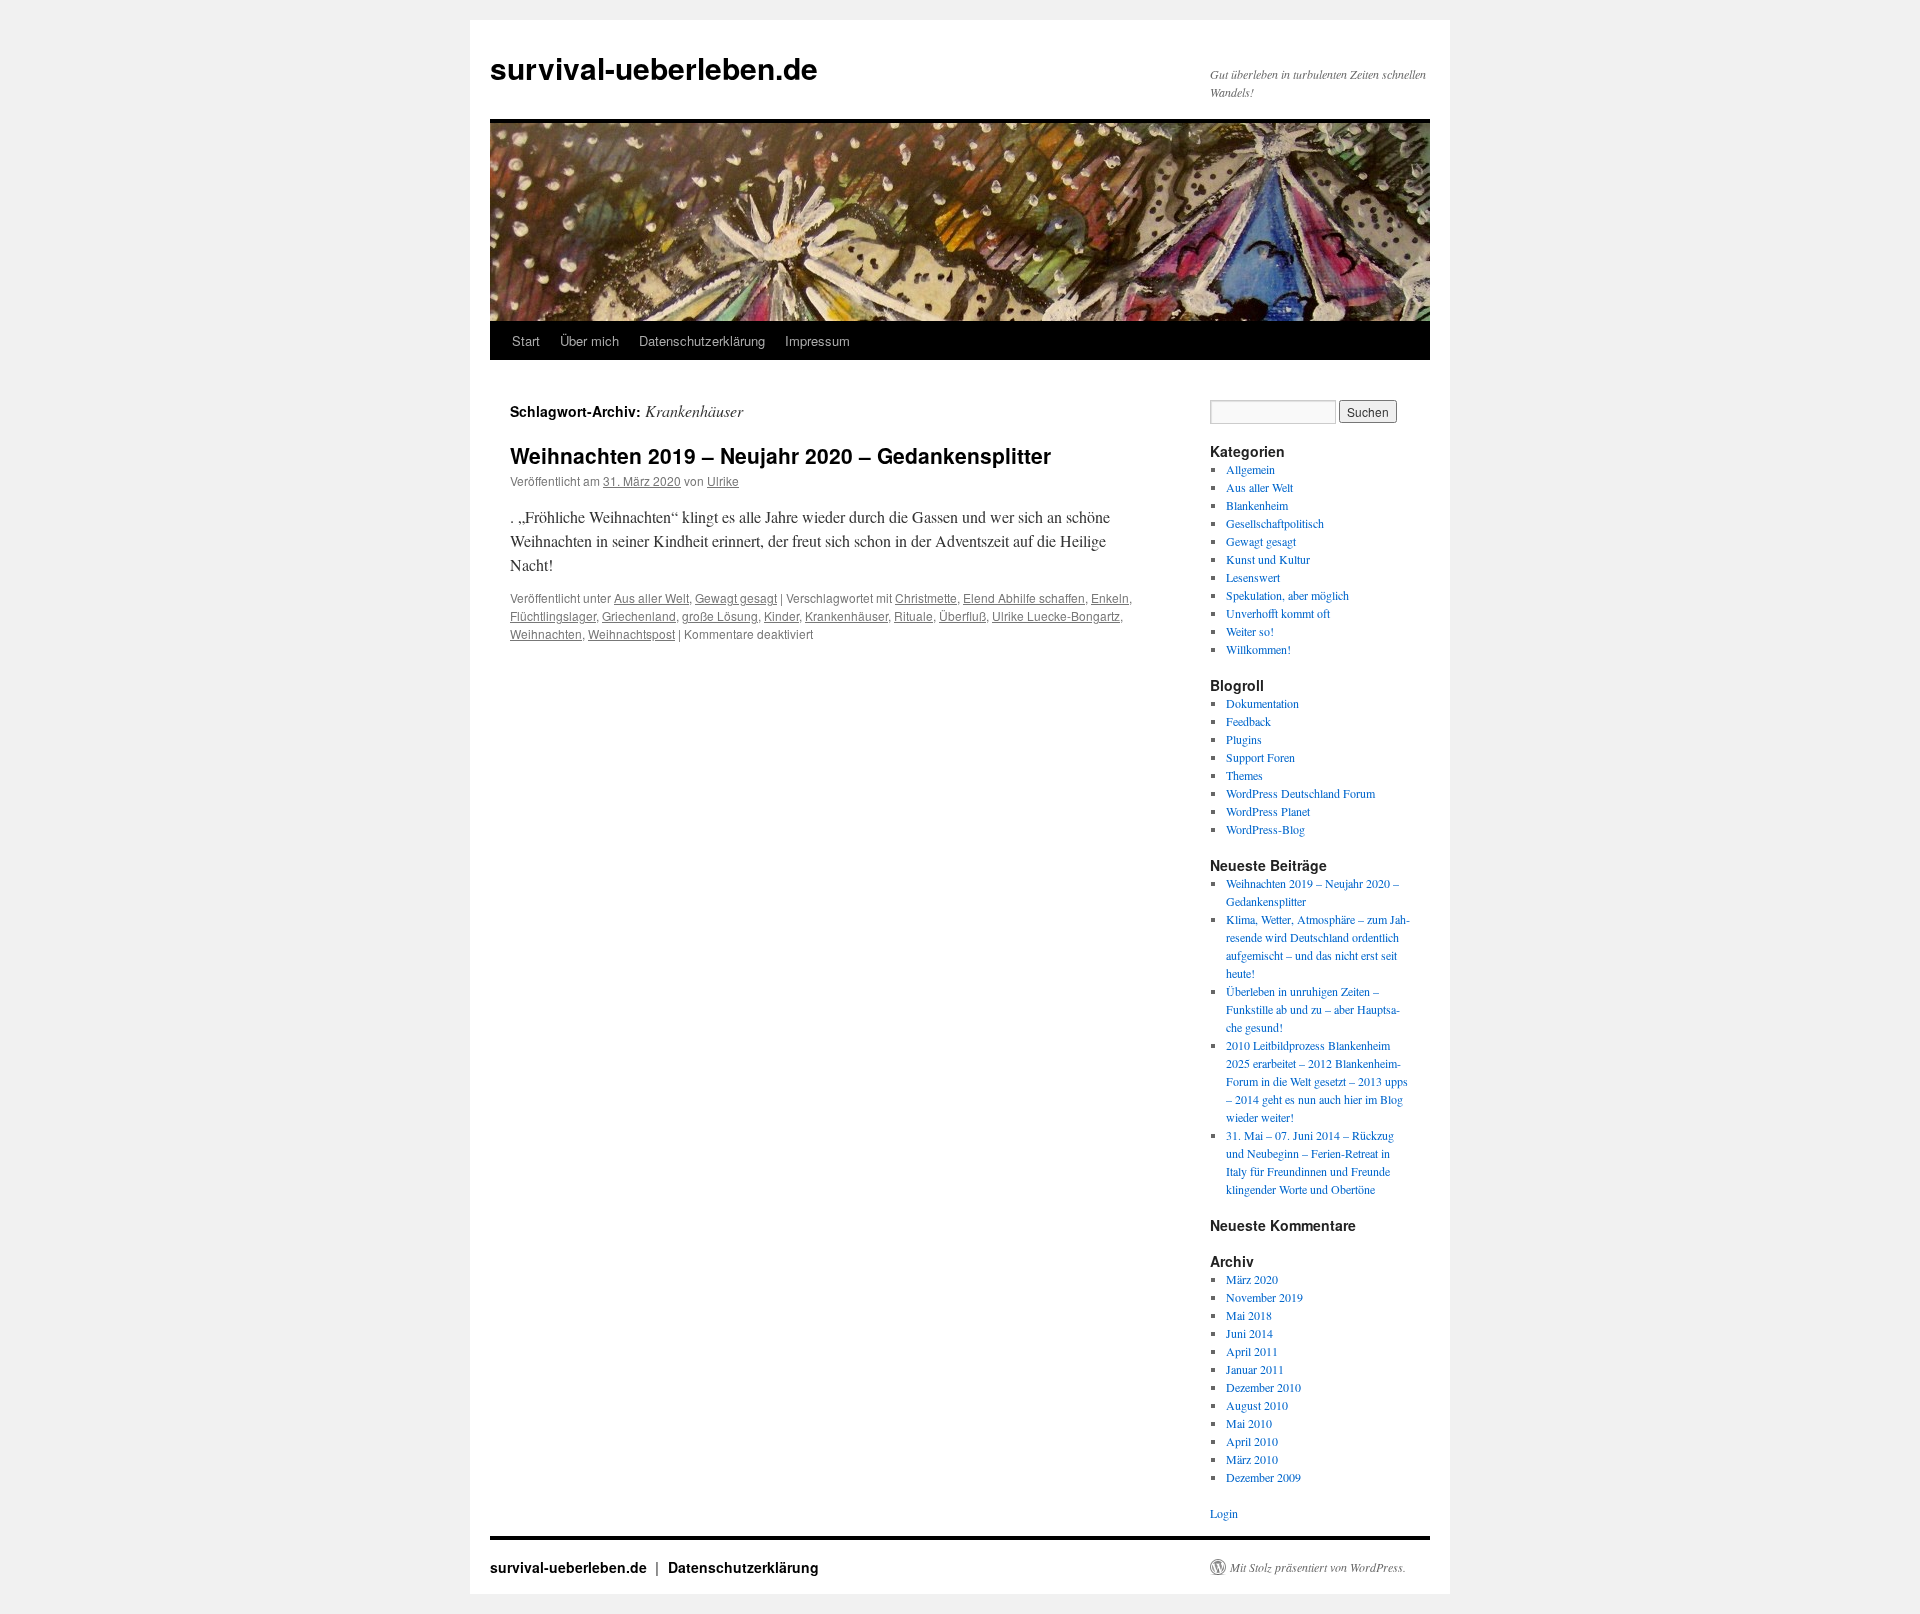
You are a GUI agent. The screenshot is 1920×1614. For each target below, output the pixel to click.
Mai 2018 (1249, 1315)
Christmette (926, 597)
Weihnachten (546, 633)
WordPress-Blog (1265, 829)
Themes (1244, 775)
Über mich (589, 340)
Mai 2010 (1249, 1423)
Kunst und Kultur (1268, 559)
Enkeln (1110, 597)
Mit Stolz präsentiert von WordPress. (1318, 1567)
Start (526, 340)
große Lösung (720, 615)
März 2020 (1252, 1279)
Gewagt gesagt (736, 597)
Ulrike (723, 480)
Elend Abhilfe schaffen (1024, 597)
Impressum (817, 340)
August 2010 (1257, 1405)
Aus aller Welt (651, 597)
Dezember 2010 (1263, 1387)
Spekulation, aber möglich (1287, 595)
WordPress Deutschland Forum (1300, 793)
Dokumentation (1262, 703)
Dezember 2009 (1263, 1477)
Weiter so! (1250, 631)
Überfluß (962, 615)
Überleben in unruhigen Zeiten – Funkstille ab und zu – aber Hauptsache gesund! (1313, 1009)
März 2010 (1252, 1459)
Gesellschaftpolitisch (1275, 523)
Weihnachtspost (631, 633)
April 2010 (1252, 1441)
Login (1224, 1513)
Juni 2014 (1249, 1333)
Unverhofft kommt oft (1278, 613)
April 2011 (1252, 1351)
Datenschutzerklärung (702, 340)
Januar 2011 (1255, 1369)
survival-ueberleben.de (654, 67)
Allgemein (1250, 469)
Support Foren (1260, 757)
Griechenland (639, 615)
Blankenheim (1257, 505)
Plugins (1244, 739)
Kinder (781, 615)
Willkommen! (1258, 649)
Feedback (1248, 721)
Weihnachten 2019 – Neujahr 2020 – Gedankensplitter (780, 455)
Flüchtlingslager (553, 615)
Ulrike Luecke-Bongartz (1056, 615)
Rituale (913, 615)
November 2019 (1264, 1297)
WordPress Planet (1268, 811)
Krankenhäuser (846, 615)
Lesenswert (1253, 577)
